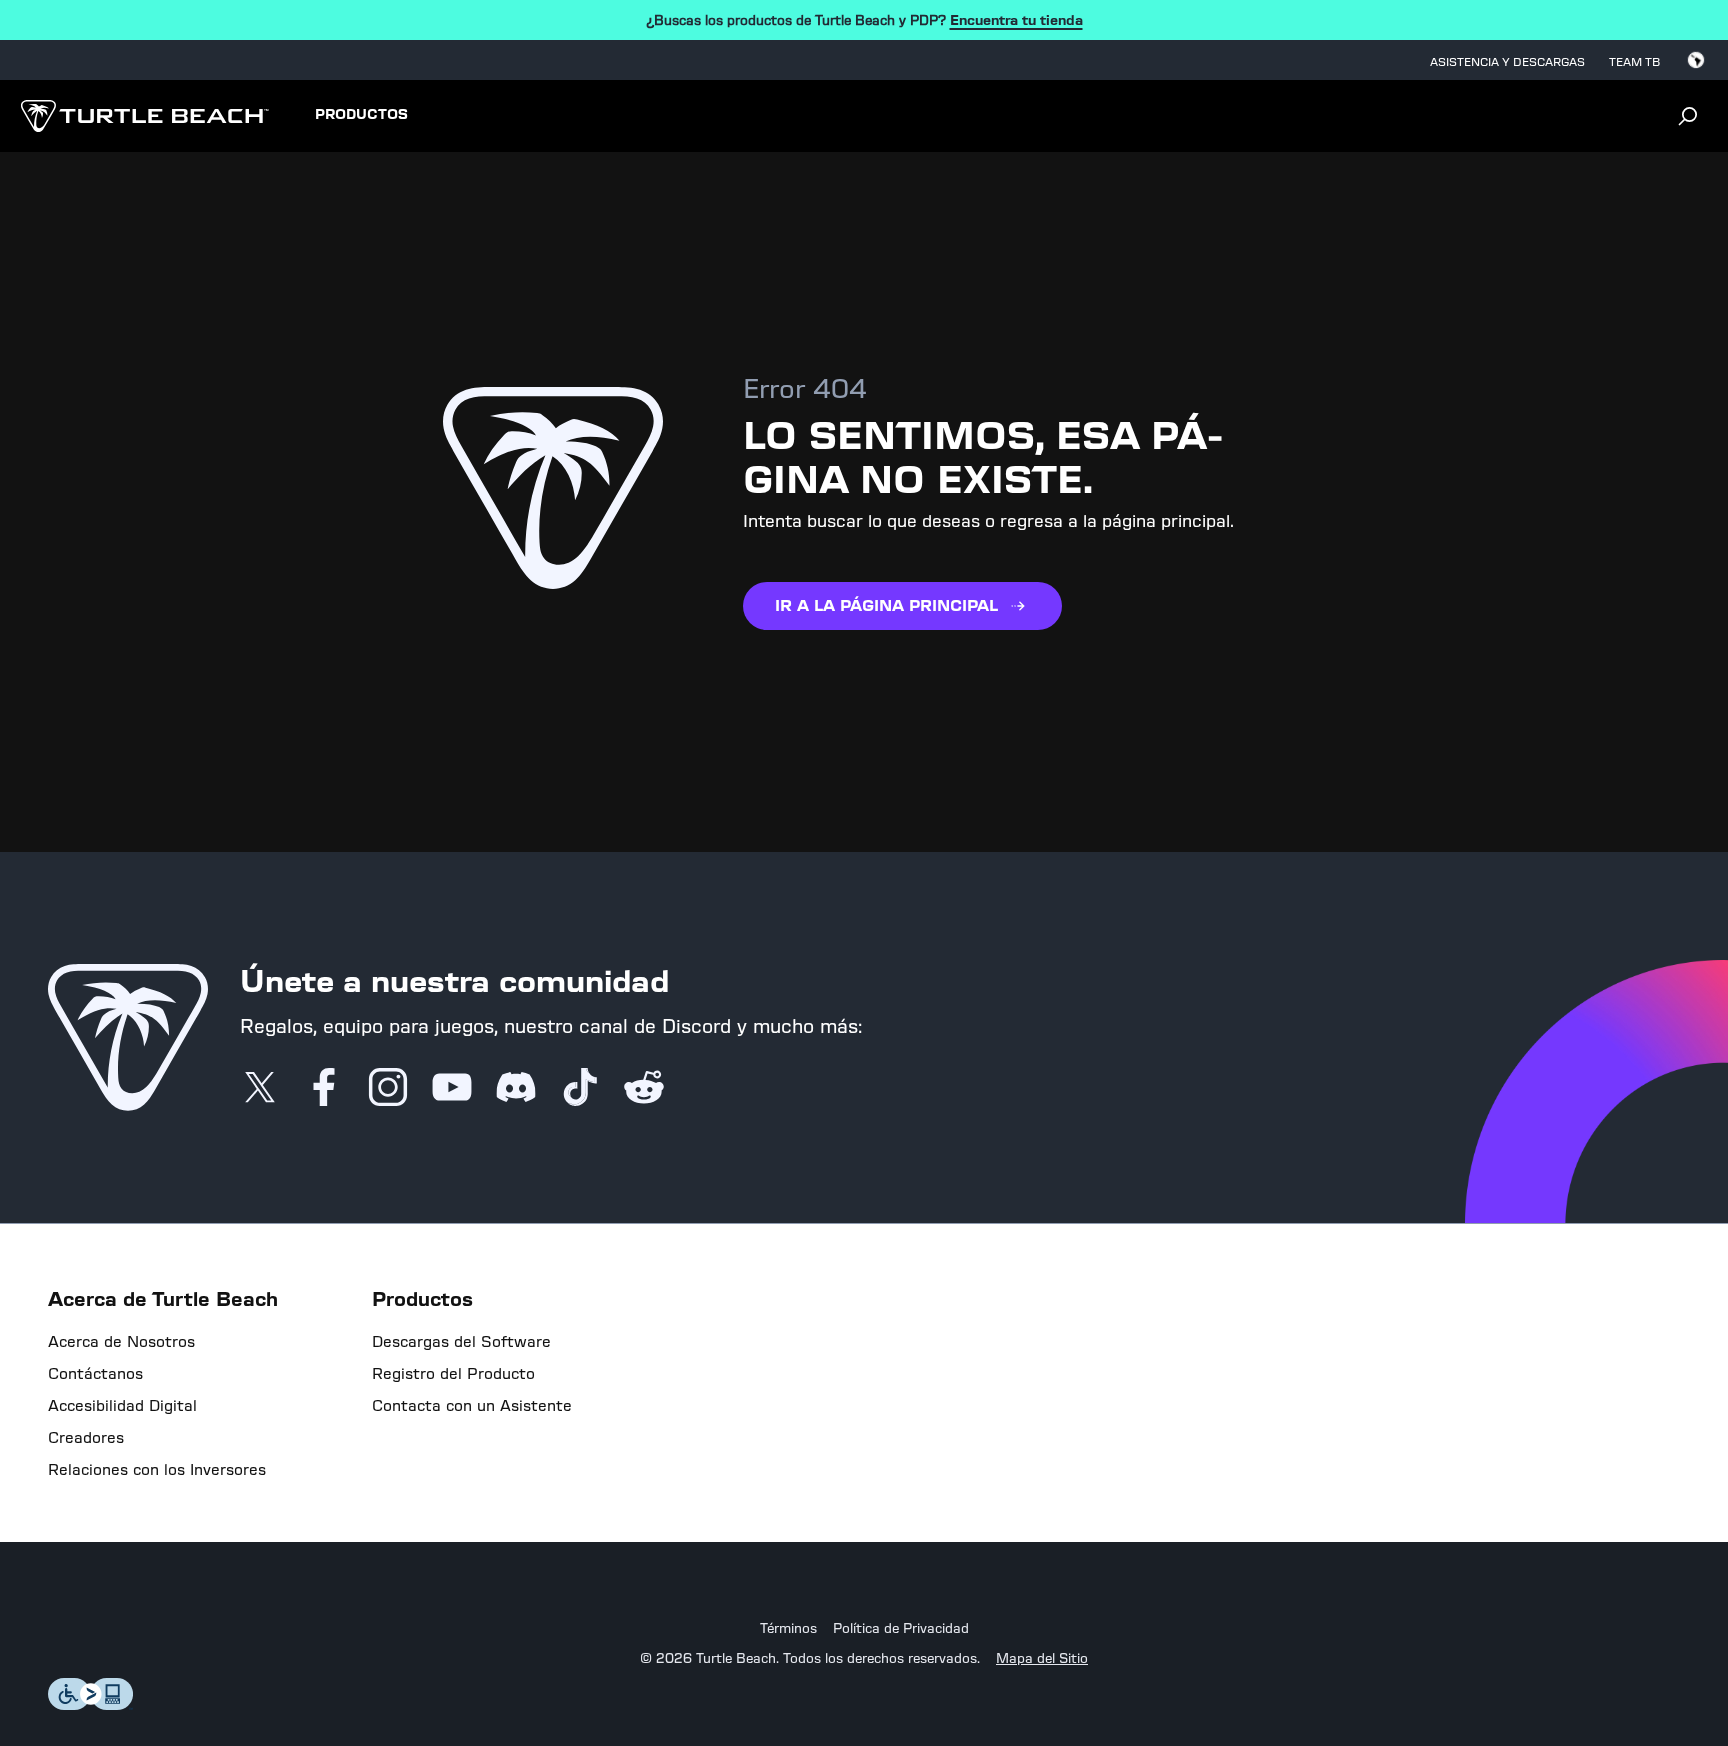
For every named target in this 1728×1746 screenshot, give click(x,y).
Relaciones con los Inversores (157, 1470)
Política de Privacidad (901, 1629)
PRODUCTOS (361, 115)
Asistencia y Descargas (1507, 62)
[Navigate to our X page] (260, 1089)
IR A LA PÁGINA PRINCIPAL (886, 605)
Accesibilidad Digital (122, 1406)
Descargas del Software (461, 1342)
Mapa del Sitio (1042, 1659)
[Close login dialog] (1049, 1372)
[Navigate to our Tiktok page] (580, 1089)
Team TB (1634, 62)
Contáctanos (95, 1374)
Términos (788, 1629)
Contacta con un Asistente (472, 1406)
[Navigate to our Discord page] (516, 1089)
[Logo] (144, 116)
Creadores (86, 1438)
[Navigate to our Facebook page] (324, 1089)
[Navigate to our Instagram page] (388, 1089)
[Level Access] (91, 1704)
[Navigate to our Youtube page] (452, 1089)
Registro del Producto (453, 1374)
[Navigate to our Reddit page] (644, 1089)
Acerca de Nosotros (121, 1342)
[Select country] (1696, 60)
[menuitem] (361, 116)
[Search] (1688, 116)
